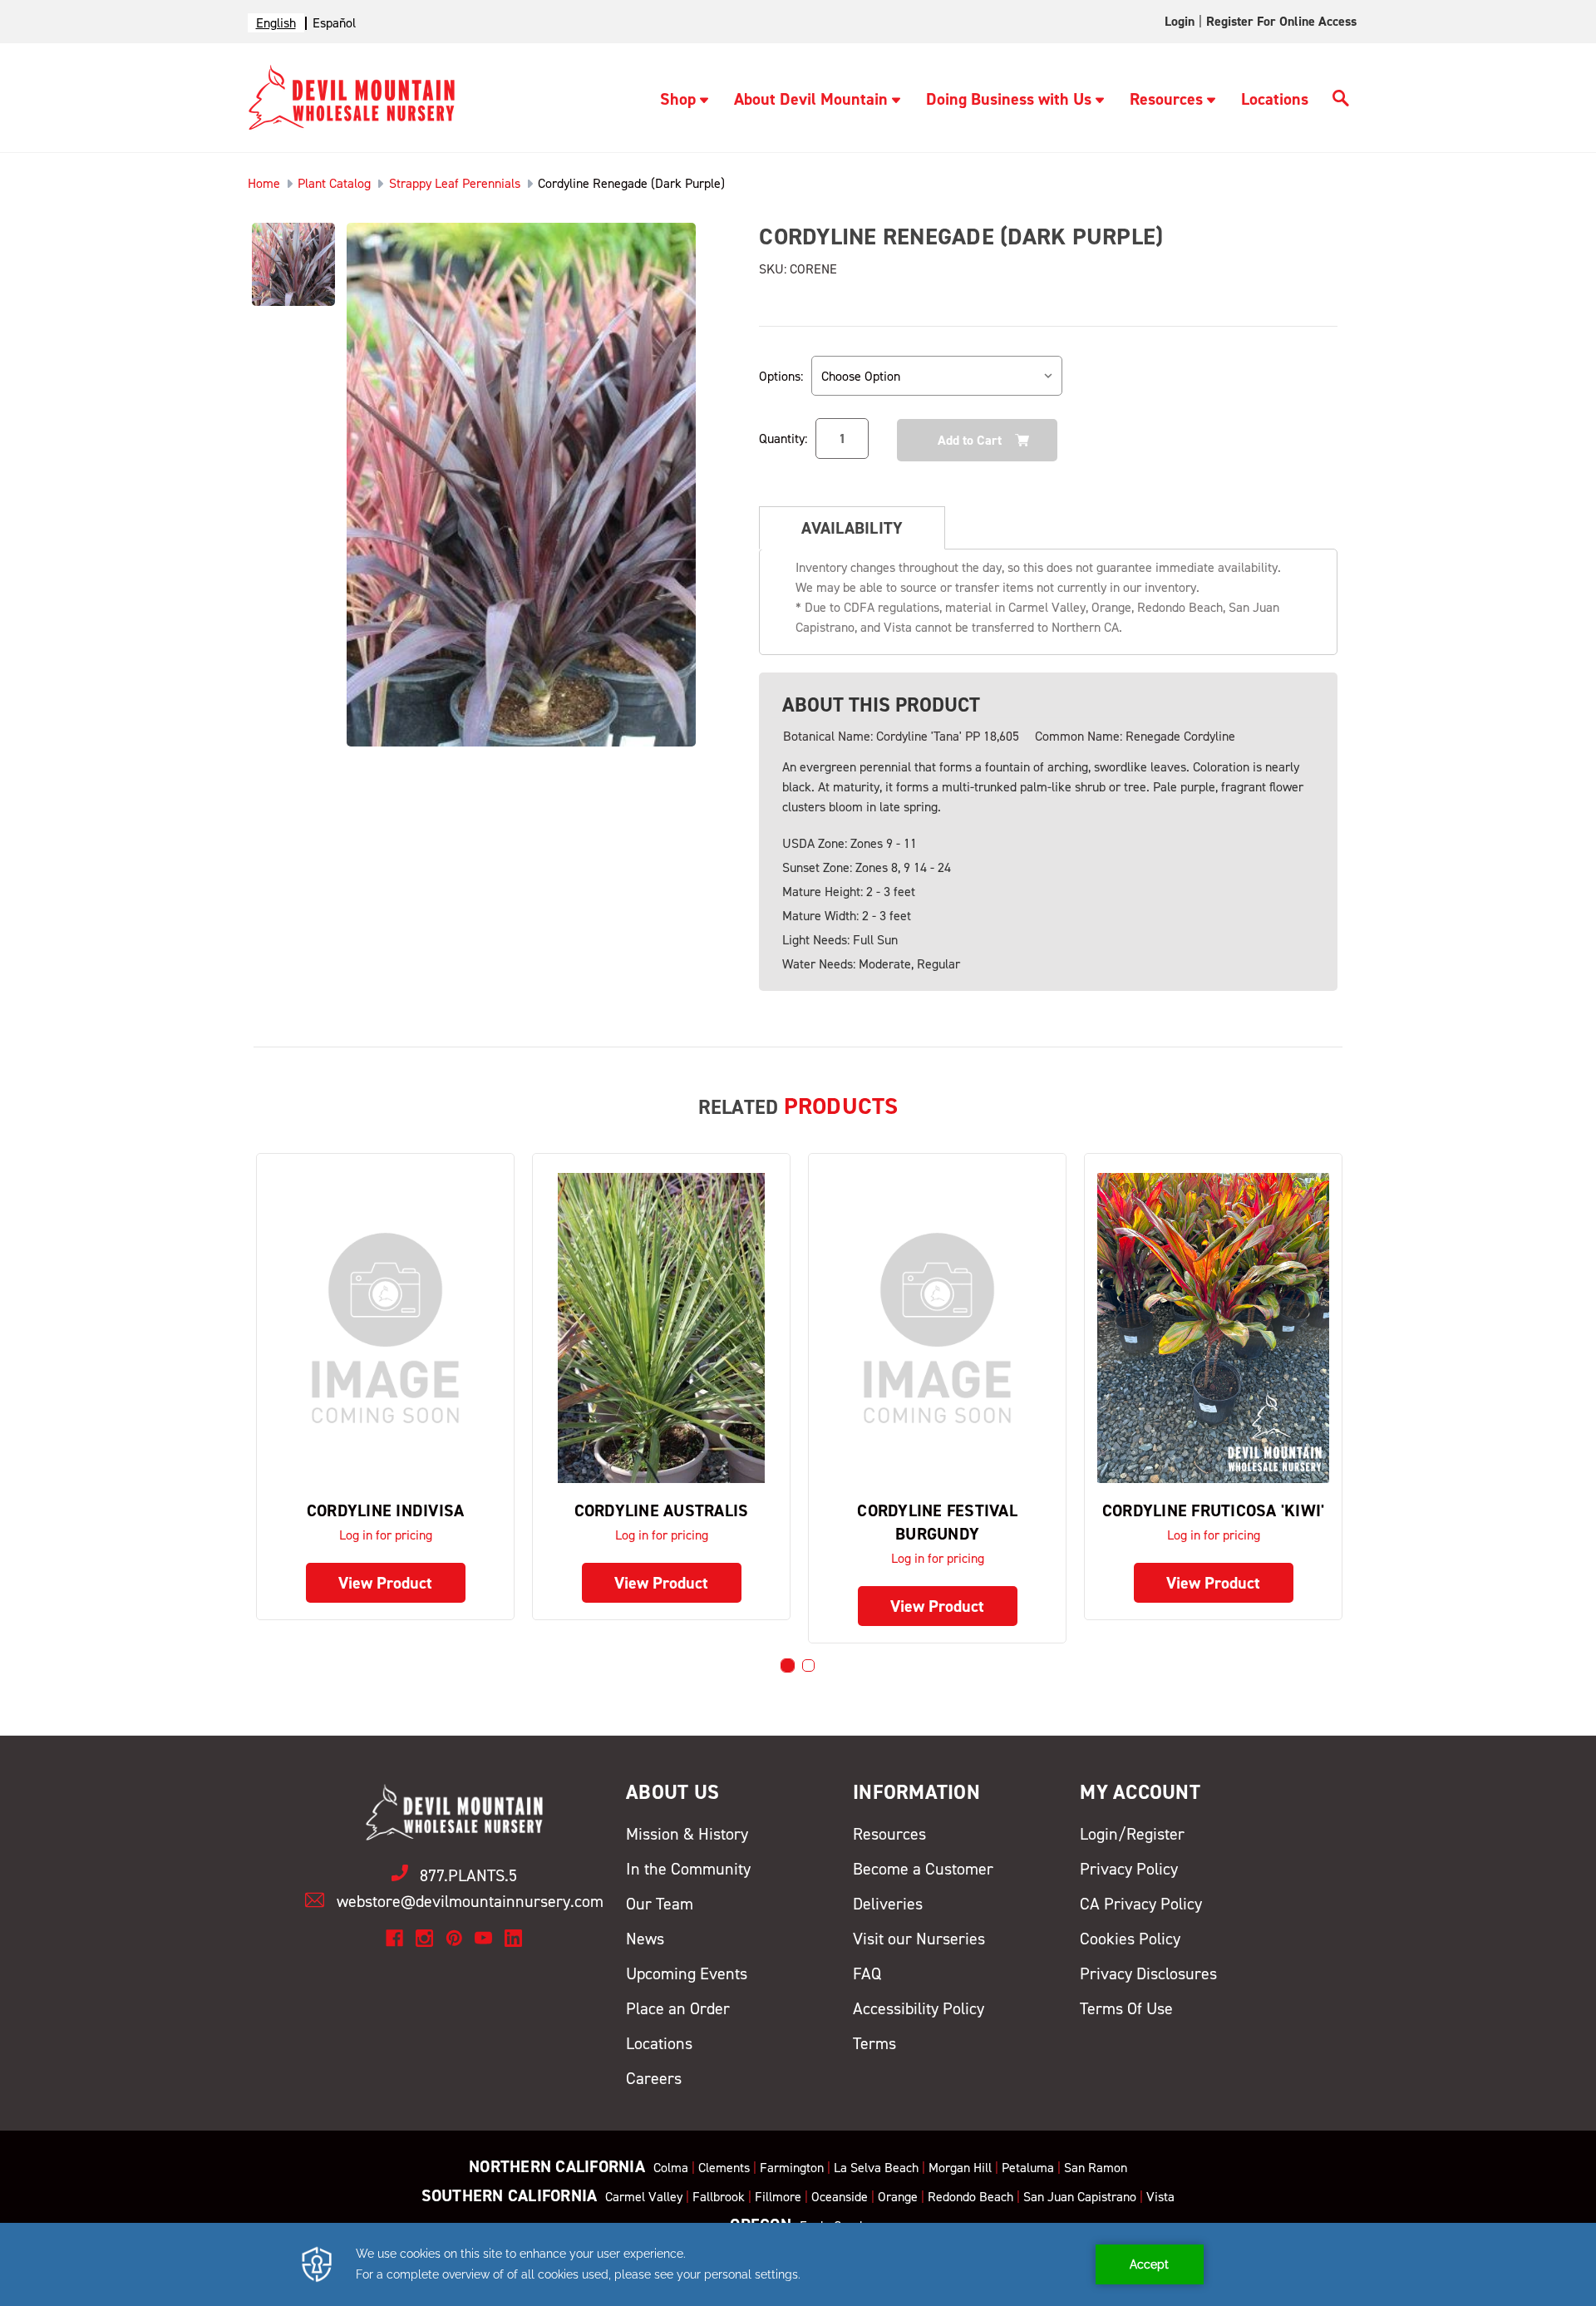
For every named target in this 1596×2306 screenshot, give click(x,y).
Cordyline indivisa (386, 1510)
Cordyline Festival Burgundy (937, 1522)
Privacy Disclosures (1148, 1973)
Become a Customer (923, 1869)
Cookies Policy (1130, 1939)
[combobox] (276, 23)
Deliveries (888, 1904)
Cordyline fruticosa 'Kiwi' (1214, 1510)
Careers (654, 2078)
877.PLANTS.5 (468, 1875)
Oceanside (840, 2197)
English (276, 23)
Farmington (792, 2168)
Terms (874, 2043)
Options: (781, 376)
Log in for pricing (386, 1535)
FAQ (867, 1973)
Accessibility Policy (919, 2008)
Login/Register (1132, 1834)
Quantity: (783, 439)
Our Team (660, 1904)
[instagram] (424, 1938)
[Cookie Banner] (798, 2264)
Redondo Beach (970, 2197)
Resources (1166, 99)
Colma (671, 2168)
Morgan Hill (960, 2168)
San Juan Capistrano (1080, 2197)
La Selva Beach (876, 2168)
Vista (1160, 2197)
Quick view (386, 1327)
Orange (898, 2197)
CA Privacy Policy (1141, 1904)
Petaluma (1028, 2168)
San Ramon (1096, 2168)
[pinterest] (454, 1938)
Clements (724, 2168)
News (645, 1939)
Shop (678, 99)
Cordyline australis (662, 1510)
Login (1180, 21)
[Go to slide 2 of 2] (808, 1665)
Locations (1275, 99)
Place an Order (678, 2008)
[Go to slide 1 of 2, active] (788, 1665)
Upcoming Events (687, 1973)
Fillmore (778, 2197)
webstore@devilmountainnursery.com (470, 1901)
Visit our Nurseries (919, 1939)
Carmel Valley (644, 2197)
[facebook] (394, 1938)
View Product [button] (385, 1583)
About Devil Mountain (811, 99)
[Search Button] (1341, 101)
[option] (334, 23)
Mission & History (687, 1834)
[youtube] (483, 1938)
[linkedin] (513, 1938)
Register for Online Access (1281, 21)
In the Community (688, 1869)
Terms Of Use (1126, 2008)
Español (334, 23)
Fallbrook (719, 2197)
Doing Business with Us (1009, 99)
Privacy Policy (1129, 1869)
